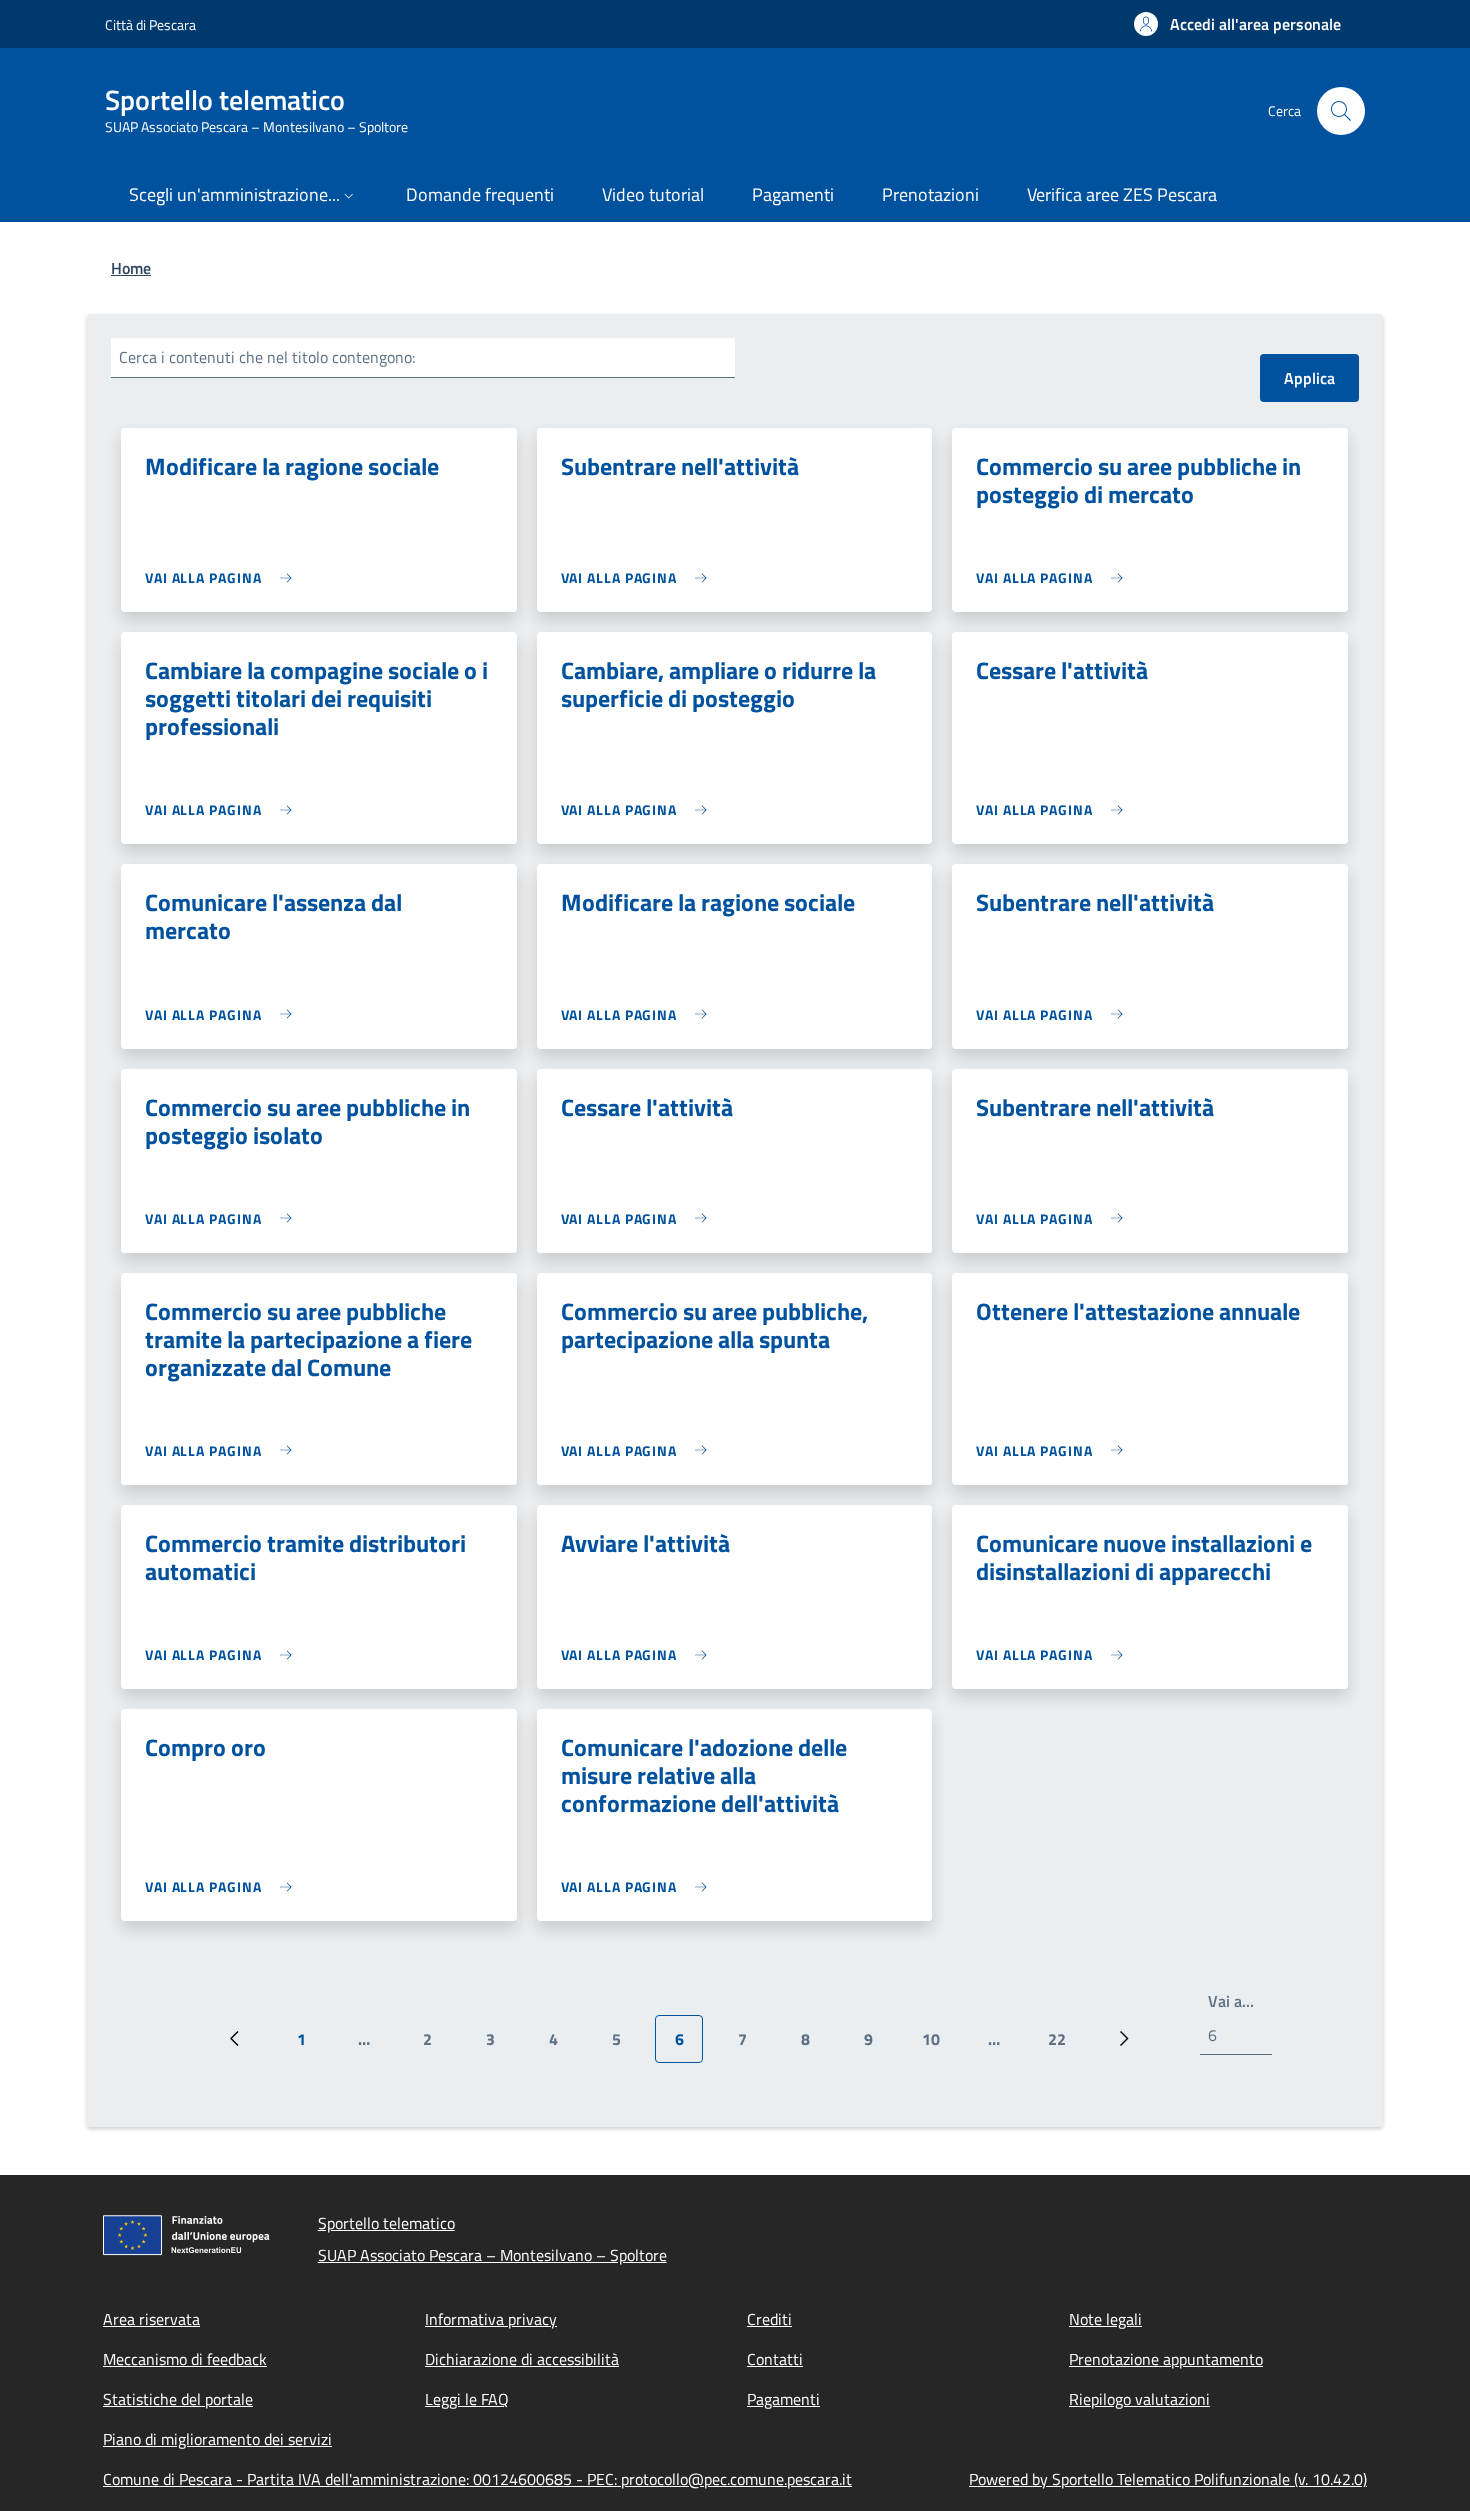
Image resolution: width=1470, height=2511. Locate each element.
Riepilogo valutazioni (1139, 2399)
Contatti (775, 2359)
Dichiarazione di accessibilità (522, 2359)
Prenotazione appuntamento (1166, 2359)
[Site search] (1341, 111)
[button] (1237, 24)
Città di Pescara (150, 24)
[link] (223, 577)
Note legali (1105, 2319)
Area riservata (151, 2319)
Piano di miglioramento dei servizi (217, 2439)
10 (938, 2045)
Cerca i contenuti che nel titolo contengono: (267, 357)
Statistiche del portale (178, 2399)
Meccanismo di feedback (185, 2359)
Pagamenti (783, 2399)
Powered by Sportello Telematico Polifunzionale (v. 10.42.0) (1168, 2479)
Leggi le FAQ (467, 2399)
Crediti (769, 2319)
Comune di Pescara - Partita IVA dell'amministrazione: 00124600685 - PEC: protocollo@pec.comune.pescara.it (477, 2479)
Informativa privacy (491, 2319)
